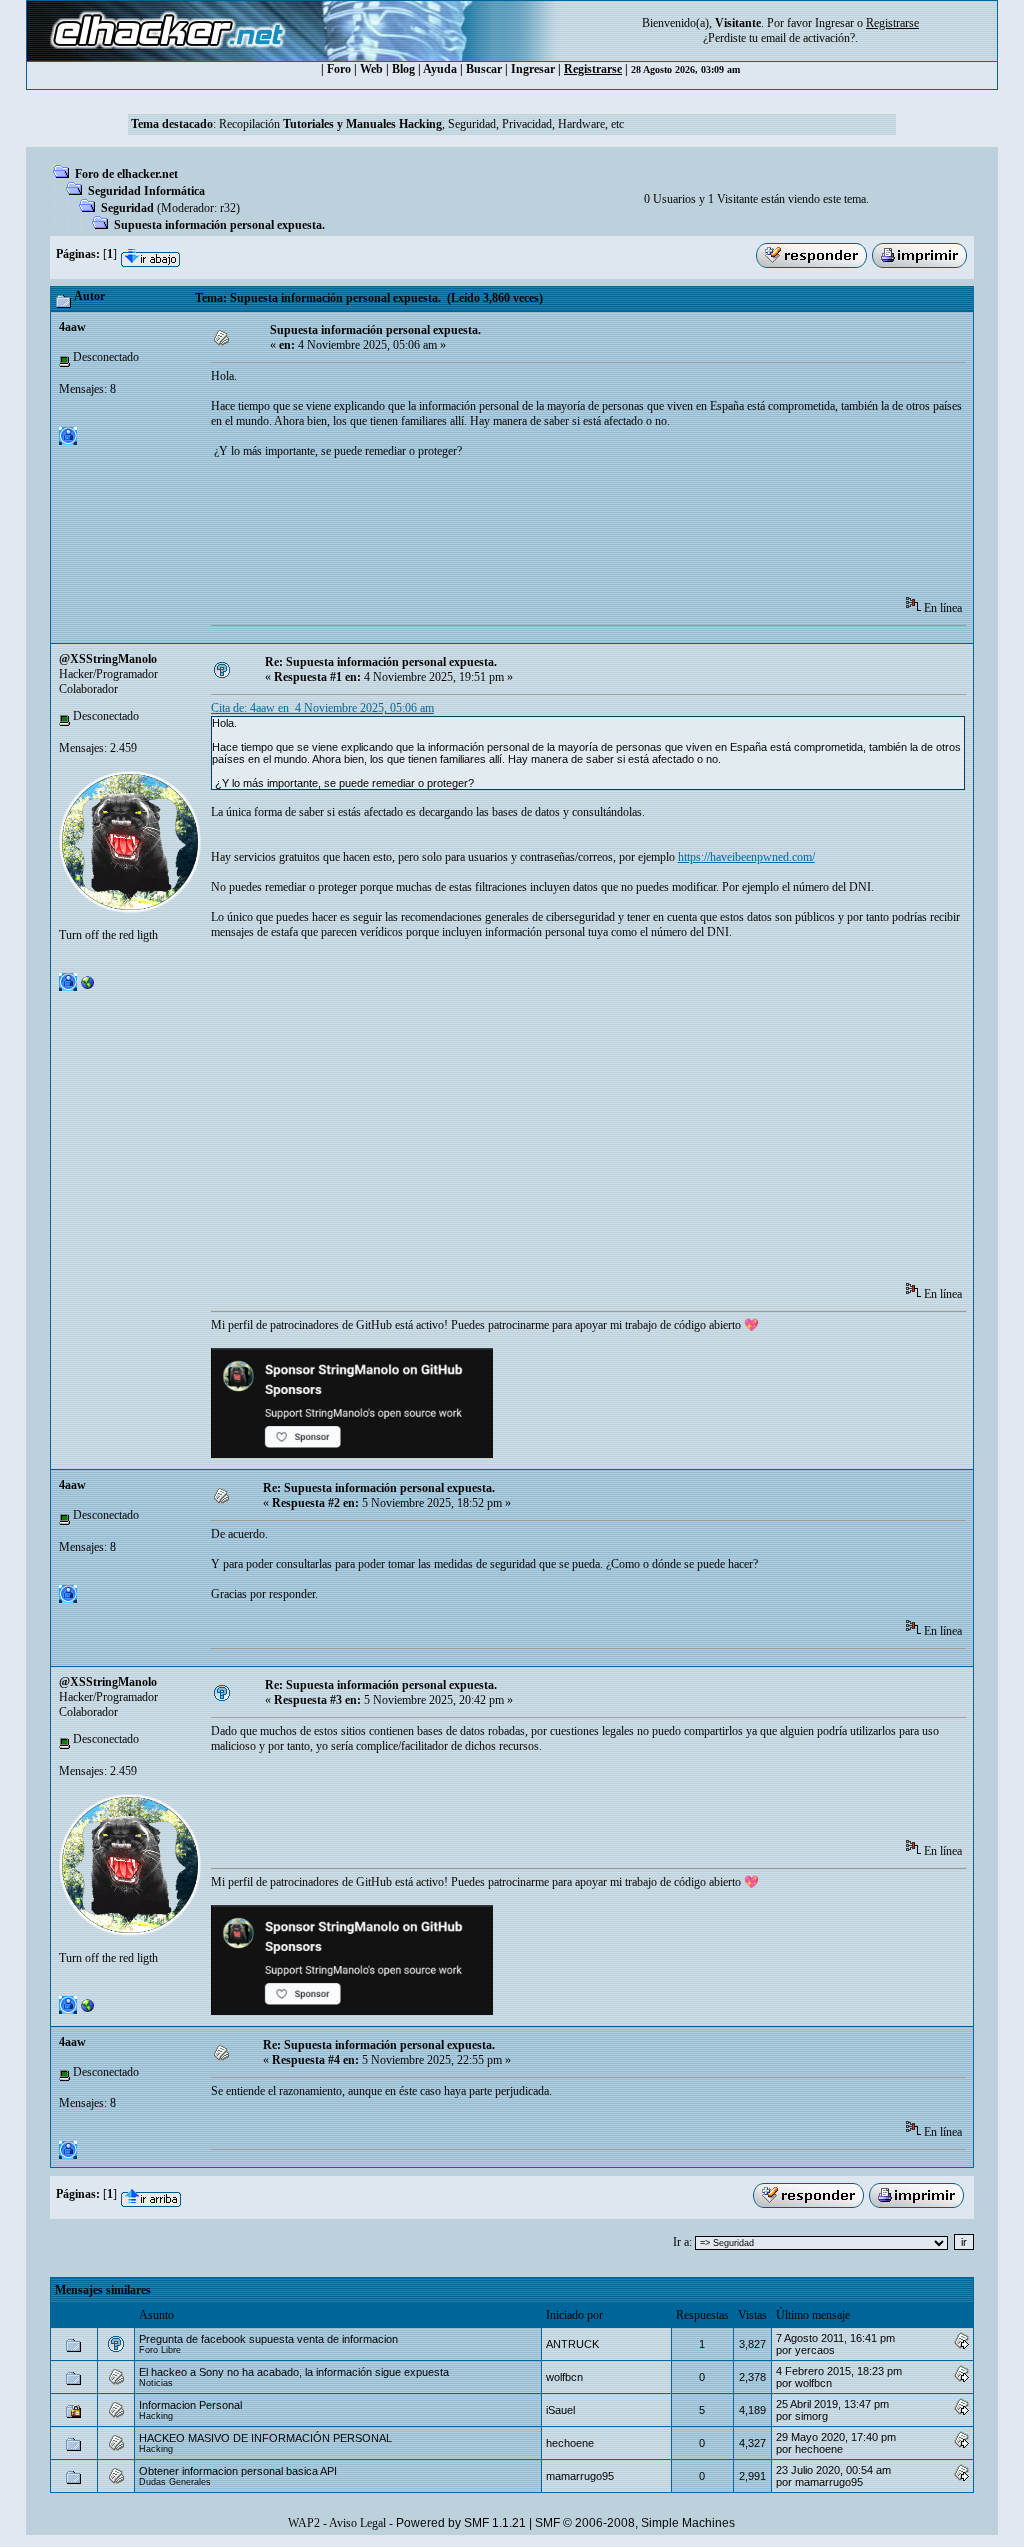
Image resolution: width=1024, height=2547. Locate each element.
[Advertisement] (575, 534)
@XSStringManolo (108, 659)
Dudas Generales (175, 2482)
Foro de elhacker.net (126, 174)
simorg (811, 2416)
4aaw (72, 327)
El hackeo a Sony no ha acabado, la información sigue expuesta (294, 2372)
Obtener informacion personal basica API (238, 2471)
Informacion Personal (190, 2405)
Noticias (156, 2383)
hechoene (570, 2443)
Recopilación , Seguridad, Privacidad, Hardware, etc (421, 124)
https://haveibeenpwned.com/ (746, 857)
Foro (339, 69)
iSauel (560, 2410)
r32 (228, 208)
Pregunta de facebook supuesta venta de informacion (268, 2339)
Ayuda (440, 69)
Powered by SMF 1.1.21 (461, 2523)
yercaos (815, 2350)
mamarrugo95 (580, 2476)
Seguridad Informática (146, 191)
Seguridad (127, 208)
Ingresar (834, 23)
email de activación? (808, 38)
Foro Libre (160, 2350)
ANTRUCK (572, 2344)
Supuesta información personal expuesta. (219, 225)
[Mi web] (88, 987)
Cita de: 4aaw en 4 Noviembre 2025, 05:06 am (322, 708)
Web (371, 69)
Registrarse (593, 69)
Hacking (156, 2416)
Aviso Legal (357, 2523)
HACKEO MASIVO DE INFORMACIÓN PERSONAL (265, 2438)
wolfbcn (564, 2377)
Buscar (484, 69)
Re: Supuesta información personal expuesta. (381, 662)
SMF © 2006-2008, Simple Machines (635, 2523)
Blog (403, 69)
